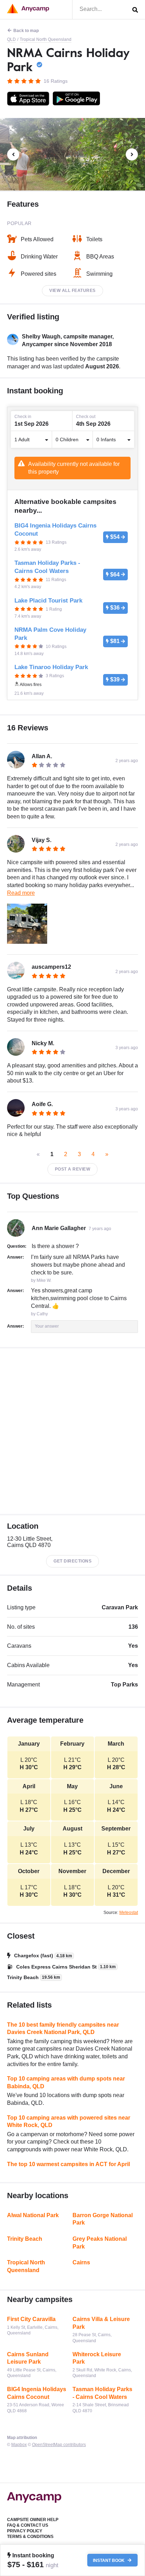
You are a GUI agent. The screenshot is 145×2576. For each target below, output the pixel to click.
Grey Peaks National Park (100, 2243)
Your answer (47, 1326)
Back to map (26, 31)
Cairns (81, 2262)
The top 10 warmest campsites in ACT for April (68, 2164)
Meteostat (129, 1913)
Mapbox (19, 2445)
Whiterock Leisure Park (97, 2358)
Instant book (109, 2560)
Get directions (72, 1561)
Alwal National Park (33, 2215)
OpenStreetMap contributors (59, 2445)
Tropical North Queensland (46, 39)
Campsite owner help (33, 2520)
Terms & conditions (30, 2537)
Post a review (73, 1169)
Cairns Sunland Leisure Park (28, 2358)
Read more (21, 893)
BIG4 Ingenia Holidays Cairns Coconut (37, 2393)
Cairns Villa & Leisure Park (101, 2323)
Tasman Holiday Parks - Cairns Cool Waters (102, 2393)
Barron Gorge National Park (103, 2219)
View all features (72, 291)
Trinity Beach (25, 2239)
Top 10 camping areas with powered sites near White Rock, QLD (69, 2122)
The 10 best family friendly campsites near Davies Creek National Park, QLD (63, 2029)
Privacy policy (25, 2531)
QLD (11, 39)
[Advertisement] (72, 1431)
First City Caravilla (31, 2319)
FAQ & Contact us (28, 2525)
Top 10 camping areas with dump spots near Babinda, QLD (66, 2082)
